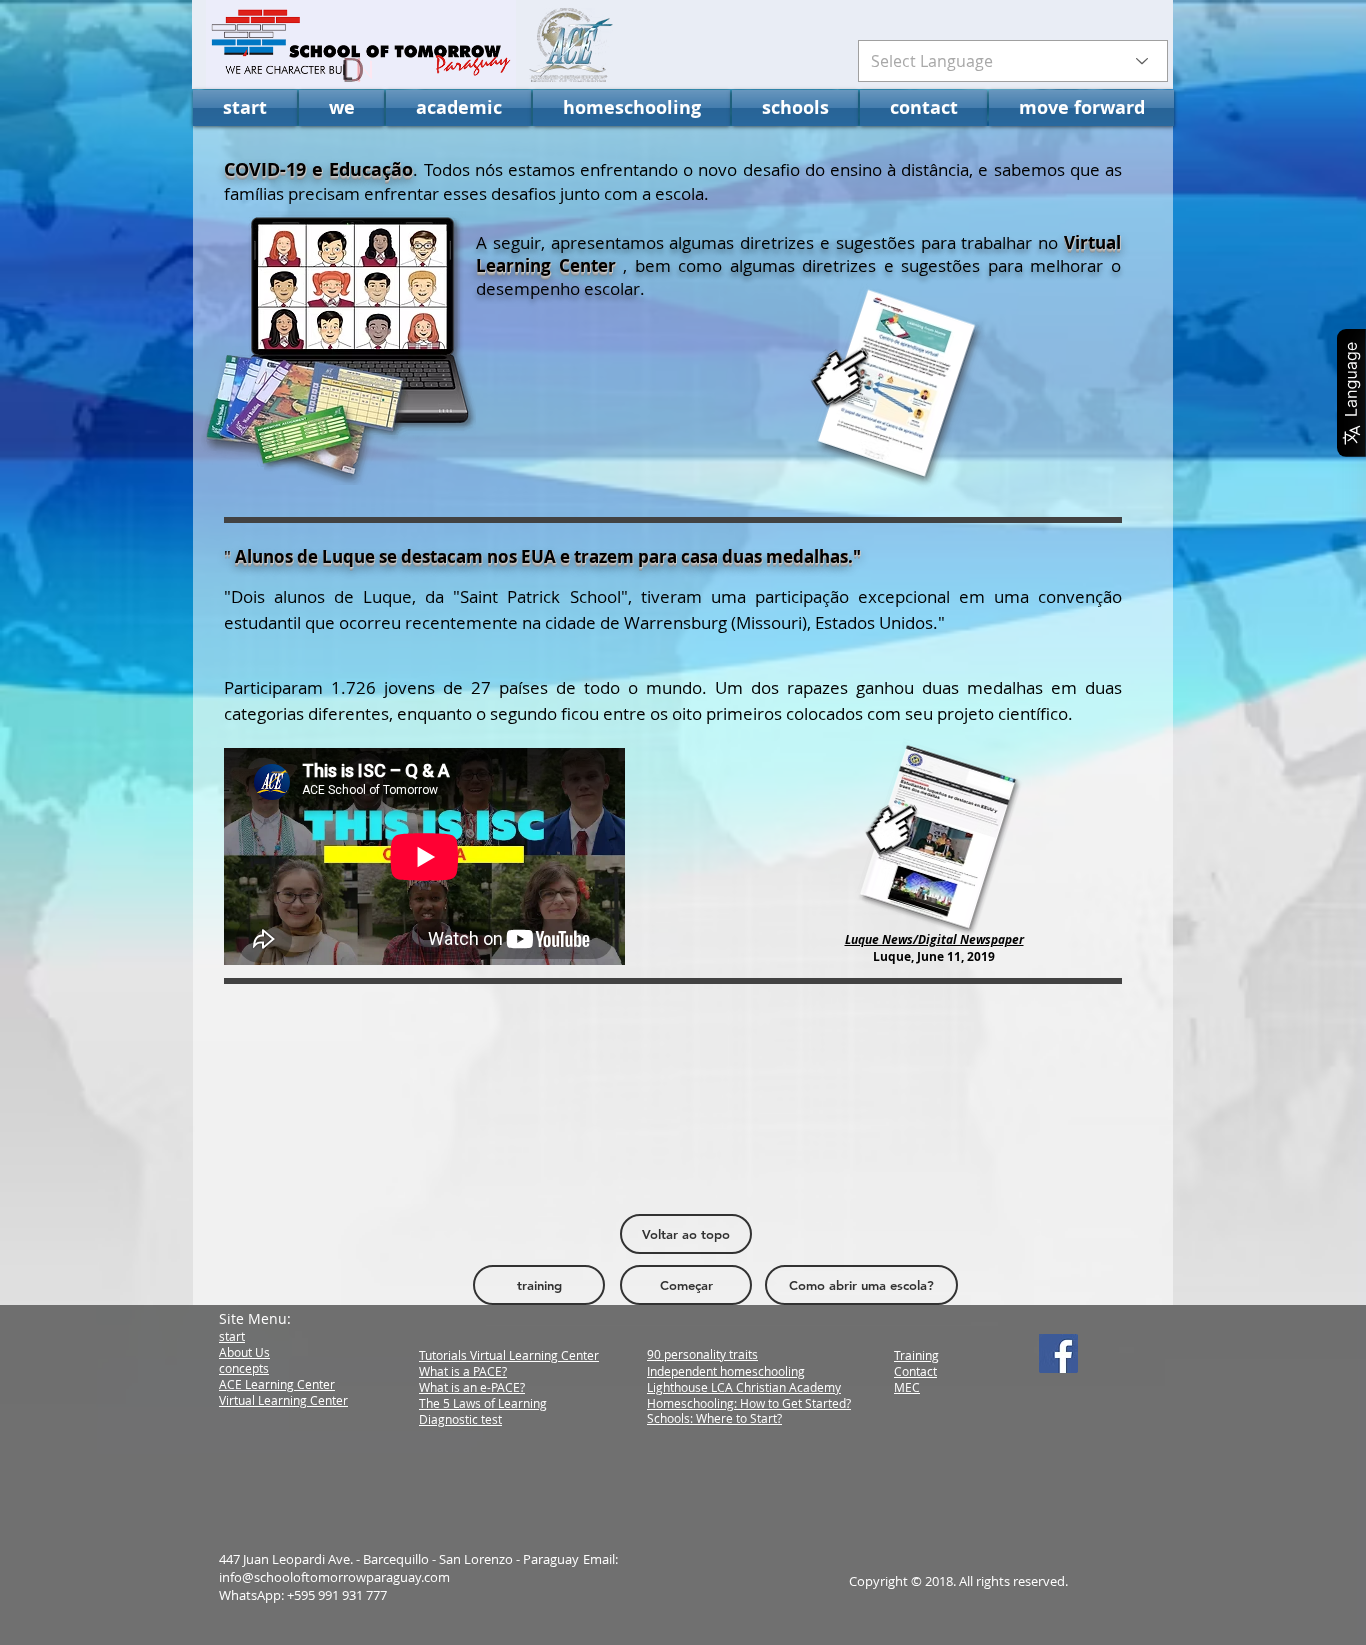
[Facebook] (1058, 1353)
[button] (341, 108)
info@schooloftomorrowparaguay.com (334, 1577)
